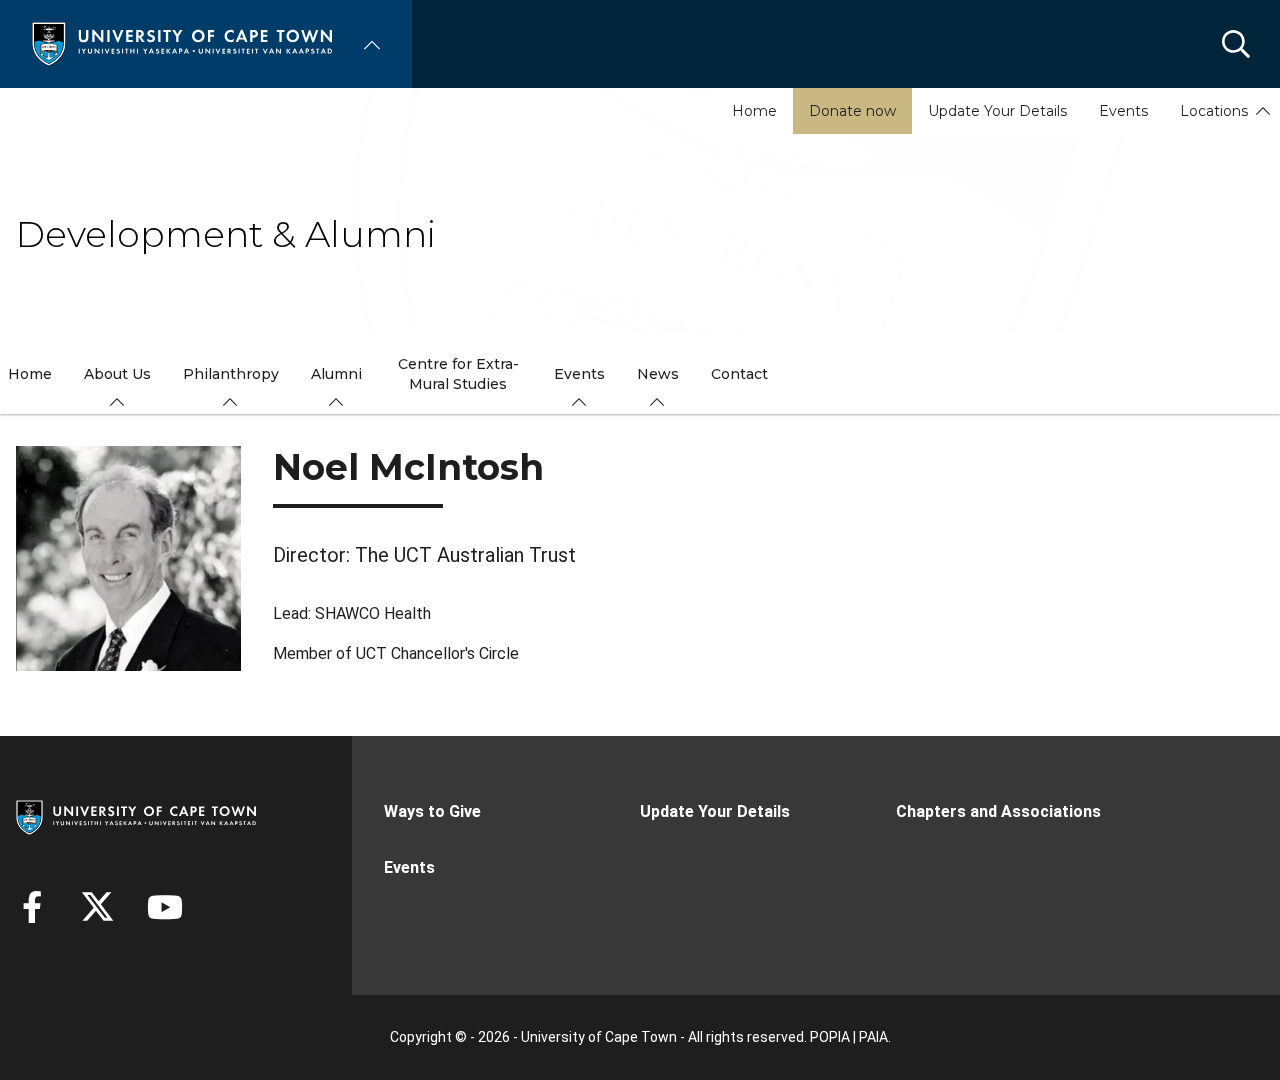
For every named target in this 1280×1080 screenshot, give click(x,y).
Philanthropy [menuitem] (231, 374)
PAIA (873, 1037)
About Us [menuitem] (117, 374)
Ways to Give (432, 811)
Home (754, 111)
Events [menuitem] (579, 374)
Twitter (97, 907)
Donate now (852, 111)
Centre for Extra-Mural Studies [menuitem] (458, 374)
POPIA (830, 1037)
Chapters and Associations (998, 811)
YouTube (165, 907)
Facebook (32, 907)
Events (1123, 111)
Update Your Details (997, 111)
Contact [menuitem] (739, 374)
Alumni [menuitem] (336, 374)
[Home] (182, 42)
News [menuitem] (658, 374)
